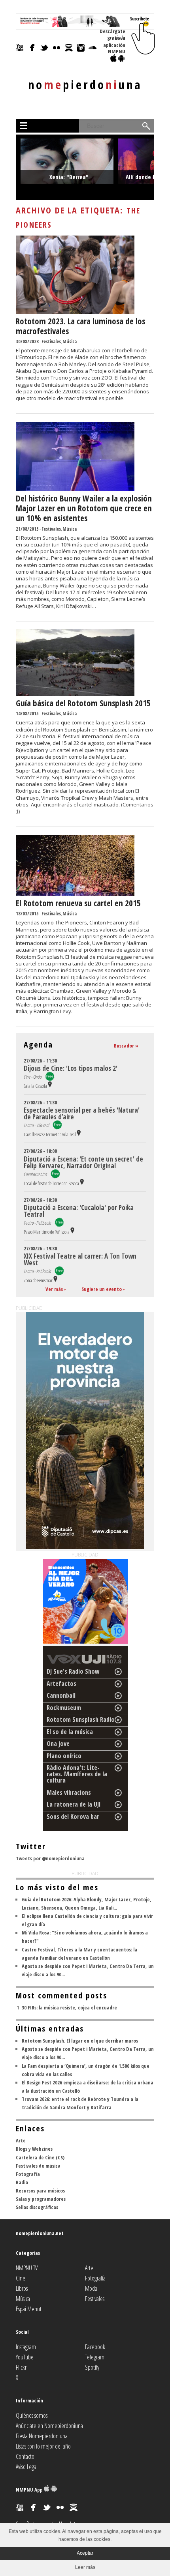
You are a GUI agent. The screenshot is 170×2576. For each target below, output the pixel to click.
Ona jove (58, 1744)
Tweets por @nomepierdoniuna (50, 1858)
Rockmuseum (64, 1708)
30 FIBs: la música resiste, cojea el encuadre (69, 2007)
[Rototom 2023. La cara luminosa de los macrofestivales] (75, 312)
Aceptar (85, 2553)
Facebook (95, 2347)
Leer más (85, 2567)
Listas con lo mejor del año (43, 2446)
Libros (22, 2288)
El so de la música (70, 1732)
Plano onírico (64, 1756)
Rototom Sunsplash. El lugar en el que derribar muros (80, 2041)
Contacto (25, 2456)
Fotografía (28, 2174)
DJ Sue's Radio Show (73, 1671)
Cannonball (61, 1695)
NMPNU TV (27, 2268)
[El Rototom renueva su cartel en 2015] (75, 894)
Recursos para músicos (40, 2191)
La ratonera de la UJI (74, 1804)
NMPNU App (30, 2490)
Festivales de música (38, 2166)
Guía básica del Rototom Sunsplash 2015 (83, 703)
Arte (21, 2140)
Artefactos (61, 1684)
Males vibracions (69, 1792)
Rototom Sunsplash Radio (81, 1719)
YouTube (25, 2357)
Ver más (54, 1289)
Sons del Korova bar (73, 1816)
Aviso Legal (27, 2467)
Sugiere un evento (102, 1289)
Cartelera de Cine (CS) (40, 2157)
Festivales (51, 341)
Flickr (21, 2367)
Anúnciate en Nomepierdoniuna (49, 2426)
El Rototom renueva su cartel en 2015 (78, 903)
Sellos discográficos (37, 2207)
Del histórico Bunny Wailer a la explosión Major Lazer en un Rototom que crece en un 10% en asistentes (84, 508)
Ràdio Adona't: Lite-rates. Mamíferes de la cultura (77, 1774)
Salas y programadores (41, 2199)
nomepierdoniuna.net (40, 2233)
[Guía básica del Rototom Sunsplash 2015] (75, 694)
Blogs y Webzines (34, 2149)
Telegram (95, 2357)
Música (70, 341)
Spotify (92, 2367)
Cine (21, 2278)
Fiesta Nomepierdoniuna (42, 2436)
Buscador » (126, 1046)
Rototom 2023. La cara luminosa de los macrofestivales (80, 326)
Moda (91, 2288)
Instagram (26, 2347)
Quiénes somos (32, 2415)
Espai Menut (29, 2309)
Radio (22, 2182)
